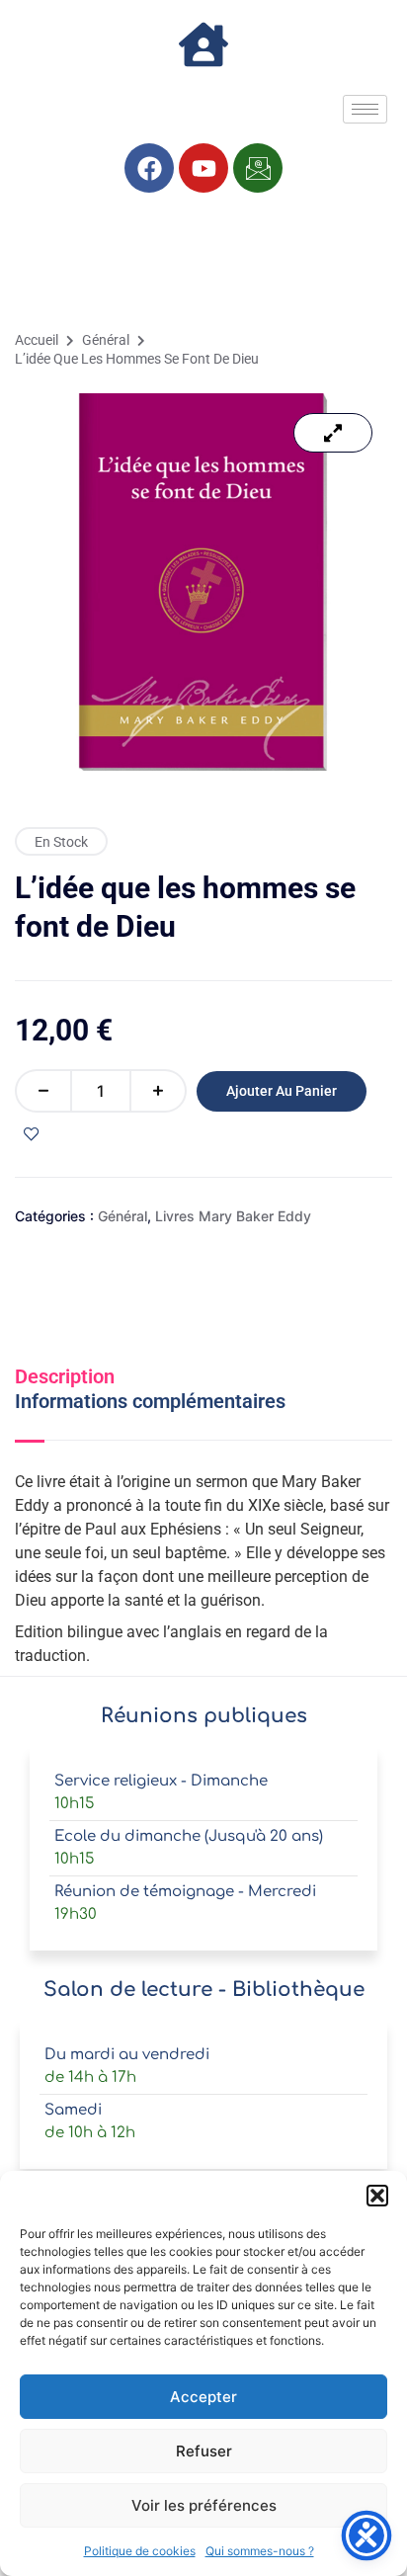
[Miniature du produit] (333, 433)
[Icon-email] (258, 168)
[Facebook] (149, 168)
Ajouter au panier (282, 1091)
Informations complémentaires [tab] (150, 1401)
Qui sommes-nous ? (260, 2551)
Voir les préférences (204, 2505)
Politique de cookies (140, 2551)
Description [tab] (65, 1376)
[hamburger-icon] (365, 109)
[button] (377, 2196)
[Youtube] (203, 168)
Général (106, 340)
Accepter (203, 2397)
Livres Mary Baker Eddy (233, 1216)
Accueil (37, 340)
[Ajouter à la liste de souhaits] (32, 1134)
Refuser (204, 2451)
